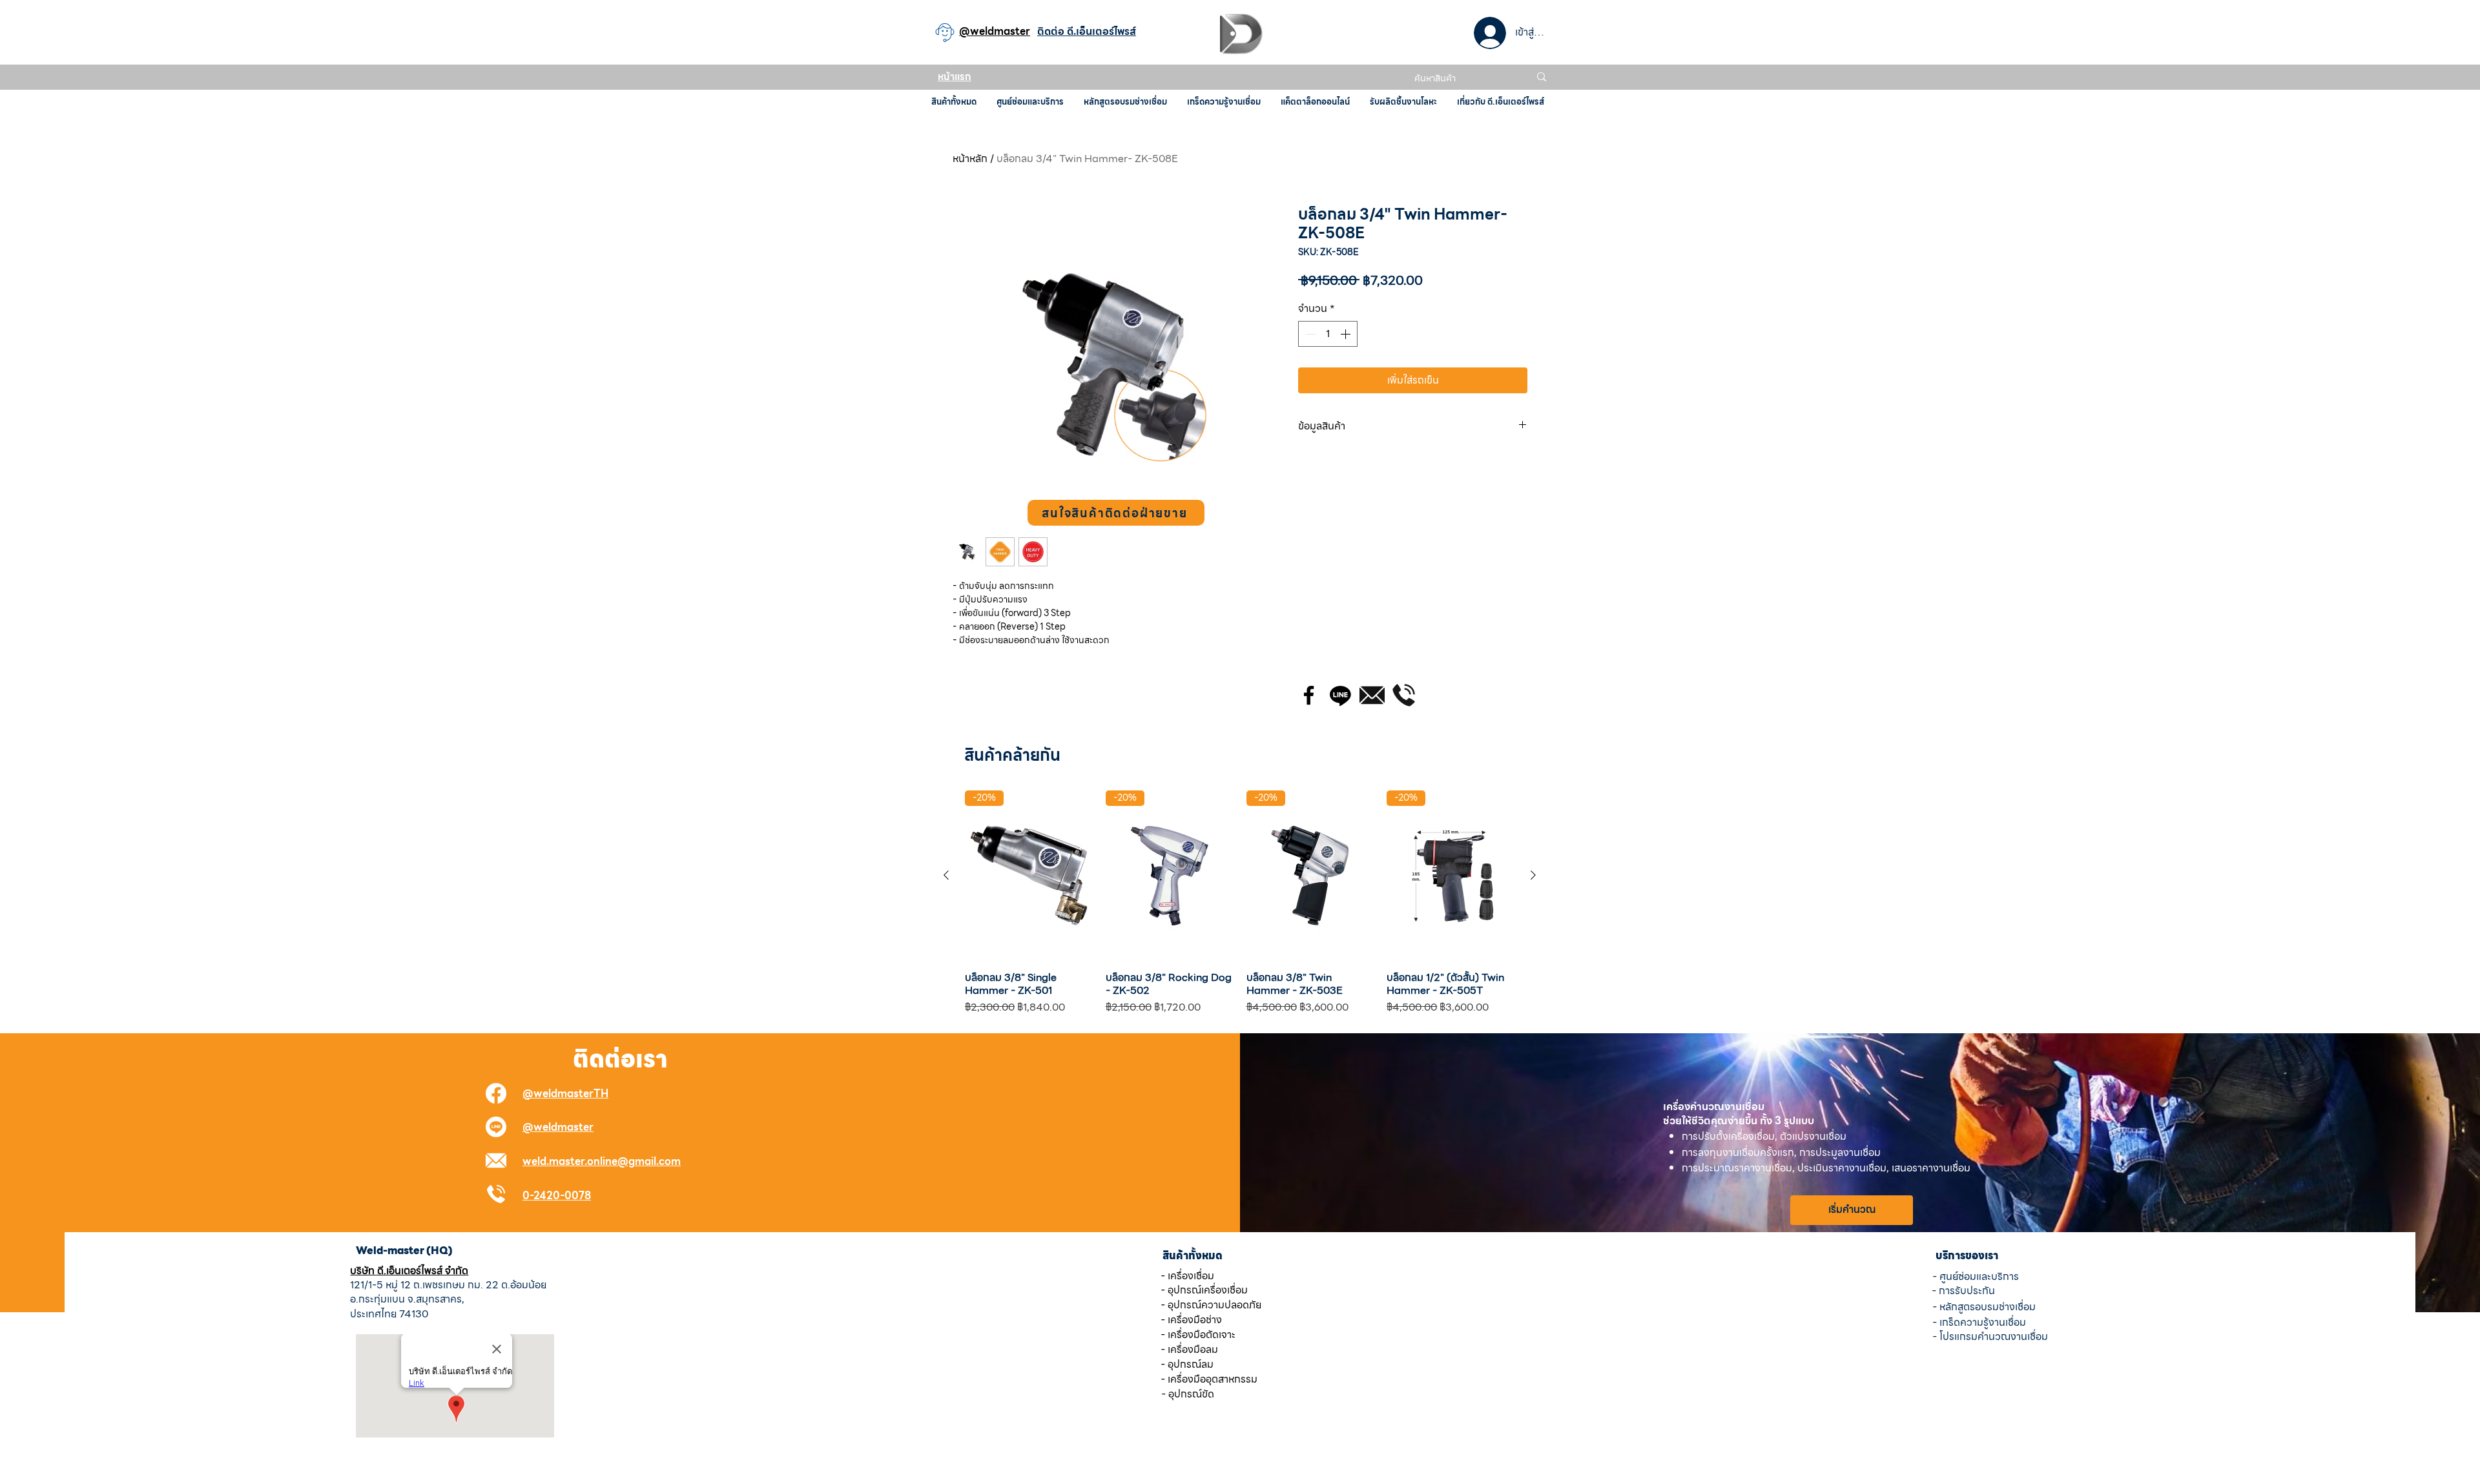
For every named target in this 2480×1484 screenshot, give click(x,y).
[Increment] (1347, 334)
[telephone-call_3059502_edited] (1404, 695)
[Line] (1340, 695)
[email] (1372, 695)
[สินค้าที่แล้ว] (946, 875)
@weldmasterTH (565, 1094)
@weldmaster (558, 1127)
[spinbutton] (1328, 334)
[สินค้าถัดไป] (1533, 875)
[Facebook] (1309, 695)
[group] (1240, 903)
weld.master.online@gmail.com (602, 1161)
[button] (1116, 513)
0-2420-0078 (557, 1196)
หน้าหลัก (970, 159)
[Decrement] (1309, 334)
